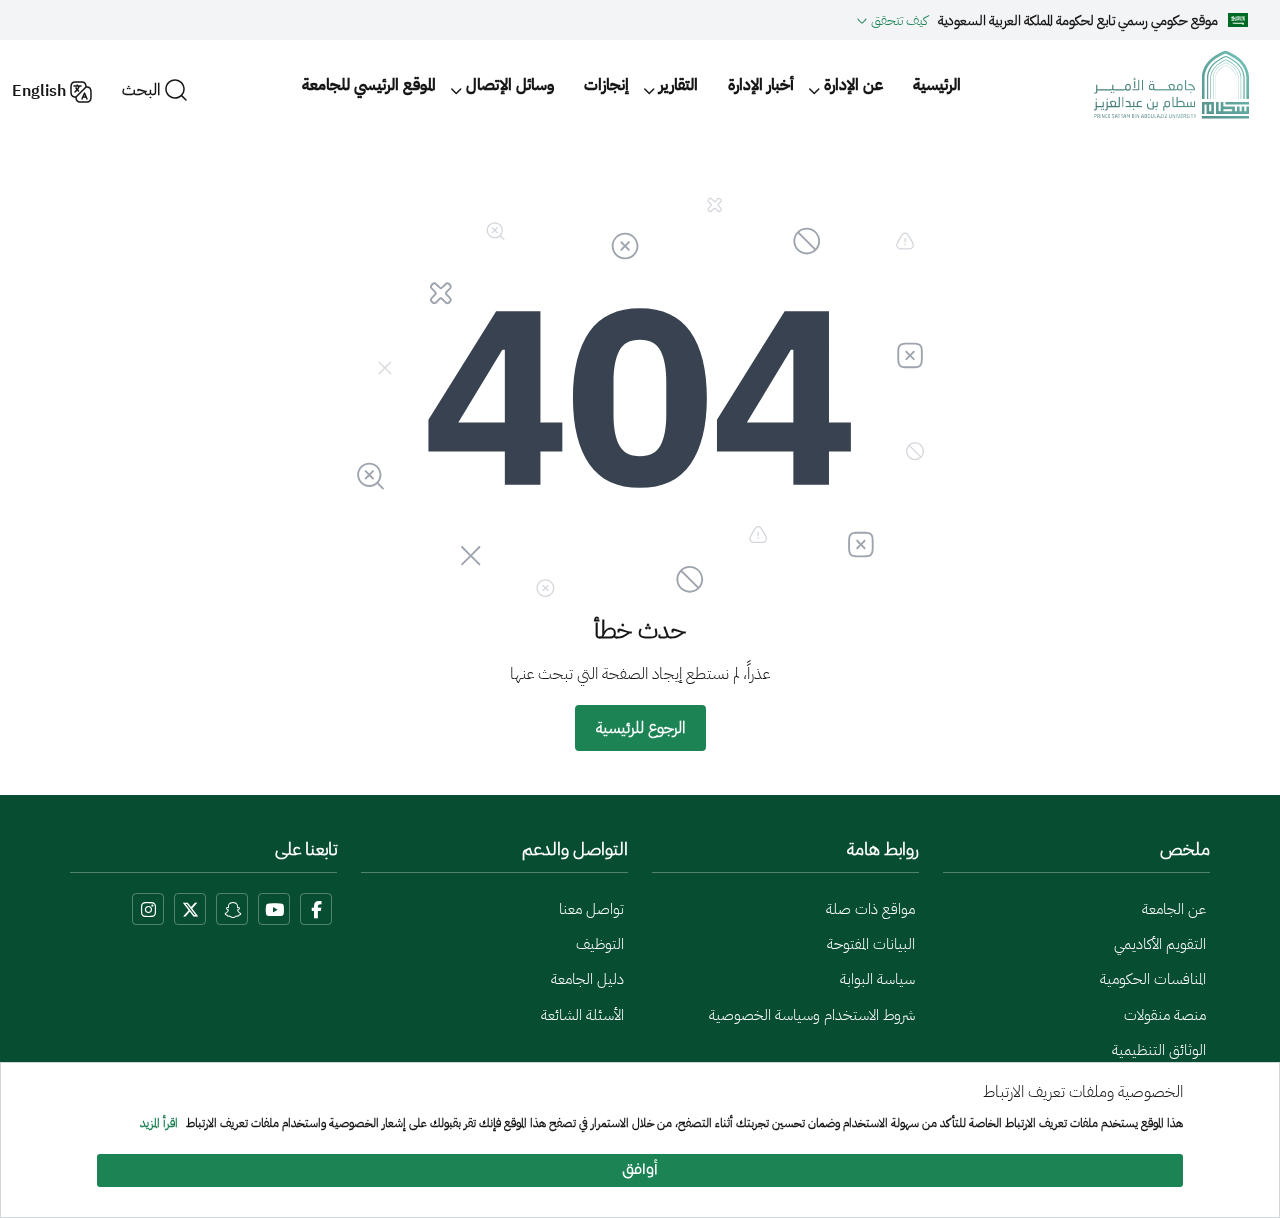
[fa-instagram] (148, 909)
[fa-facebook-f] (316, 909)
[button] (892, 20)
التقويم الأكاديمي (1160, 944)
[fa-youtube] (274, 909)
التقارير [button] (678, 85)
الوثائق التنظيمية (1159, 1050)
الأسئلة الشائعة (582, 1015)
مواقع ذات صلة (870, 909)
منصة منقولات (1165, 1015)
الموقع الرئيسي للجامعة (369, 85)
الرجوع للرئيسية (640, 728)
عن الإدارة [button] (853, 85)
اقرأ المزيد (159, 1124)
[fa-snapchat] (232, 909)
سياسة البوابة (877, 979)
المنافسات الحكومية (1153, 979)
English (39, 91)
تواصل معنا (591, 909)
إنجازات (606, 85)
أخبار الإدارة (761, 85)
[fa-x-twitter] (190, 909)
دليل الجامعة (587, 979)
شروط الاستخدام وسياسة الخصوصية (812, 1015)
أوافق (640, 1170)
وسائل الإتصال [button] (510, 85)
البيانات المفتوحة (871, 944)
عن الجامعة (1174, 909)
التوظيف (600, 944)
